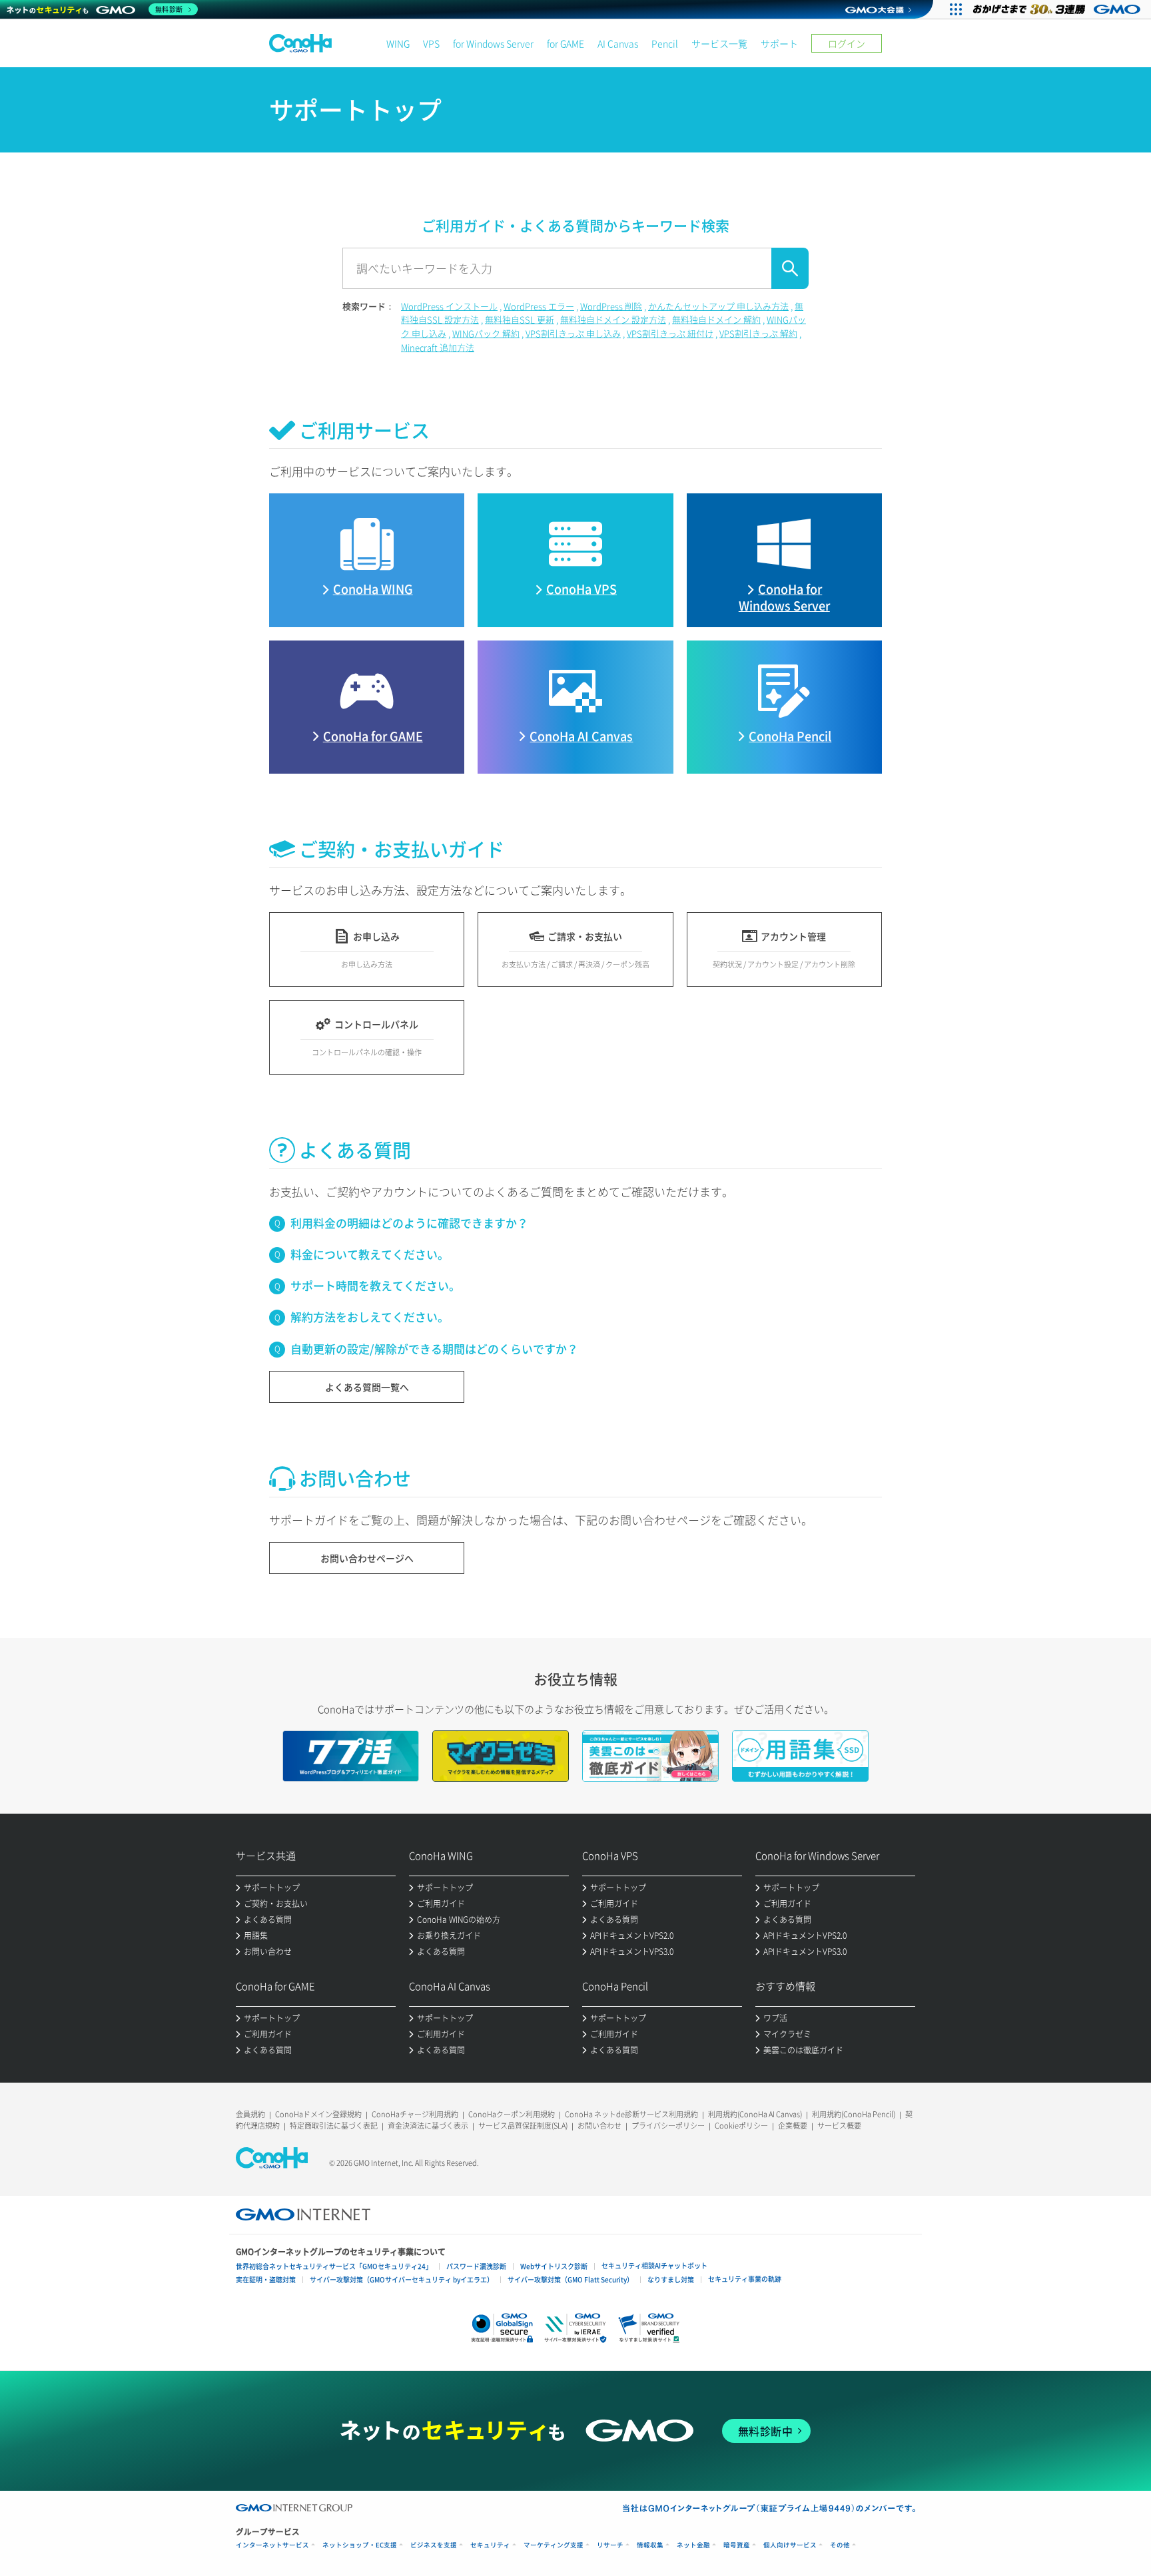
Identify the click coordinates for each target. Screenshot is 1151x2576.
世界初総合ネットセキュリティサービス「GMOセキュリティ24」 (334, 2266)
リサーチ (610, 2545)
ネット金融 (693, 2545)
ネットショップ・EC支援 (360, 2545)
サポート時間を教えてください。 (375, 1285)
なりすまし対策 (671, 2279)
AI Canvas (618, 43)
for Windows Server (493, 43)
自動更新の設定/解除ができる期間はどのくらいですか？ (434, 1349)
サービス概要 (839, 2126)
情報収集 (650, 2545)
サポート (779, 43)
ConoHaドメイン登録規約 (318, 2114)
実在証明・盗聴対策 (266, 2279)
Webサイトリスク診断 (554, 2266)
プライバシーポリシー (668, 2126)
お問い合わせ (599, 2126)
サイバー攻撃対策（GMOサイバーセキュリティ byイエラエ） (402, 2279)
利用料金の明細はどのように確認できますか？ (409, 1223)
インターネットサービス (272, 2545)
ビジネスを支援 (434, 2545)
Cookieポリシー (741, 2126)
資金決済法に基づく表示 (428, 2126)
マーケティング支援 (554, 2545)
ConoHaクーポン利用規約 (512, 2114)
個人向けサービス (790, 2545)
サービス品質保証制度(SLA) (523, 2126)
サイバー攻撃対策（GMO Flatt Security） (571, 2279)
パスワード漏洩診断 (476, 2266)
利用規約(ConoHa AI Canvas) (755, 2114)
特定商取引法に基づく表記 (334, 2126)
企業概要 (793, 2126)
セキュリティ (490, 2545)
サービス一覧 (719, 43)
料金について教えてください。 (370, 1254)
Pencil (665, 43)
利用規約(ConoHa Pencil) (854, 2114)
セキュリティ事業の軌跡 (745, 2279)
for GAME (566, 43)
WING (398, 43)
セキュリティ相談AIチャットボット (654, 2265)
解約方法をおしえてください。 (370, 1317)
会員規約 (250, 2114)
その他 (840, 2545)
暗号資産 (737, 2545)
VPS (431, 43)
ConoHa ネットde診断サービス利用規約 (631, 2114)
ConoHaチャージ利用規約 (415, 2114)
